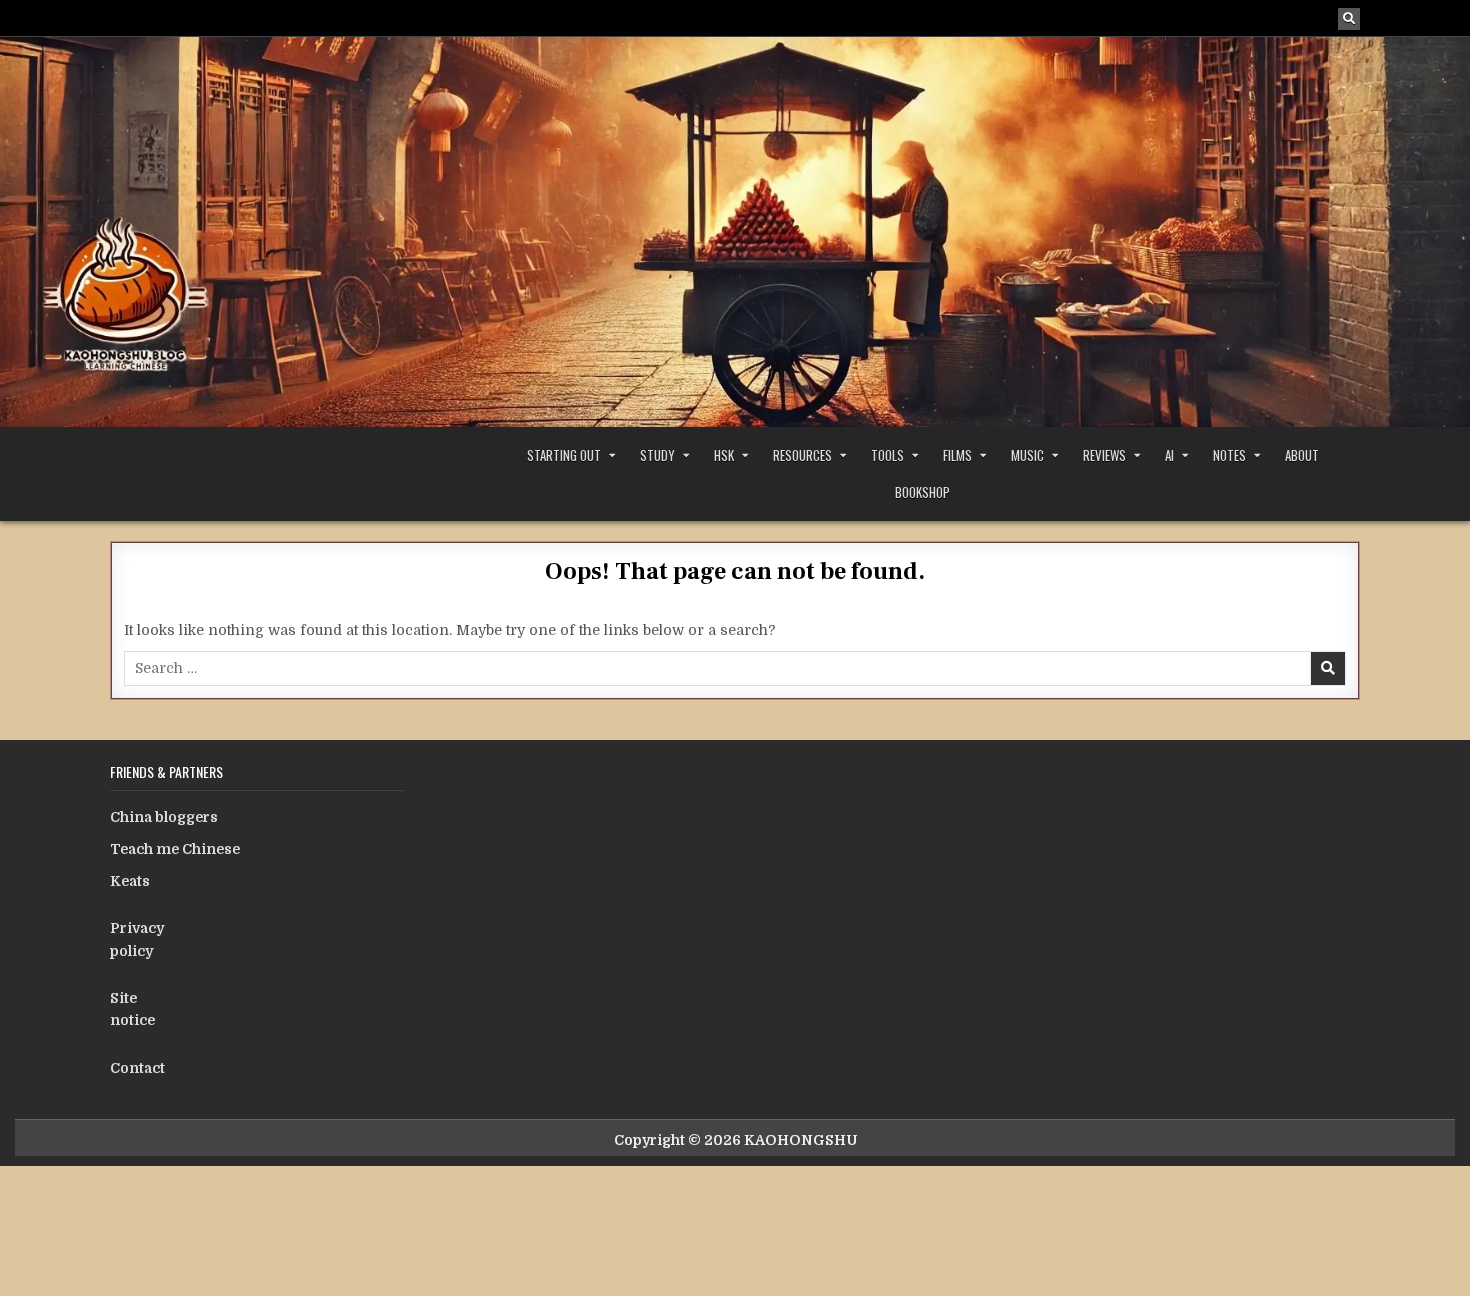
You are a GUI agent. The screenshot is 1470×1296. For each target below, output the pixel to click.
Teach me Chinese (175, 849)
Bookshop (922, 492)
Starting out (564, 455)
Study (657, 455)
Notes (1229, 455)
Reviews (1104, 455)
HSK (724, 455)
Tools (887, 455)
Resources (802, 455)
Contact (137, 1068)
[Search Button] (1349, 19)
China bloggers (164, 817)
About (1302, 455)
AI (1169, 455)
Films (957, 455)
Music (1027, 455)
